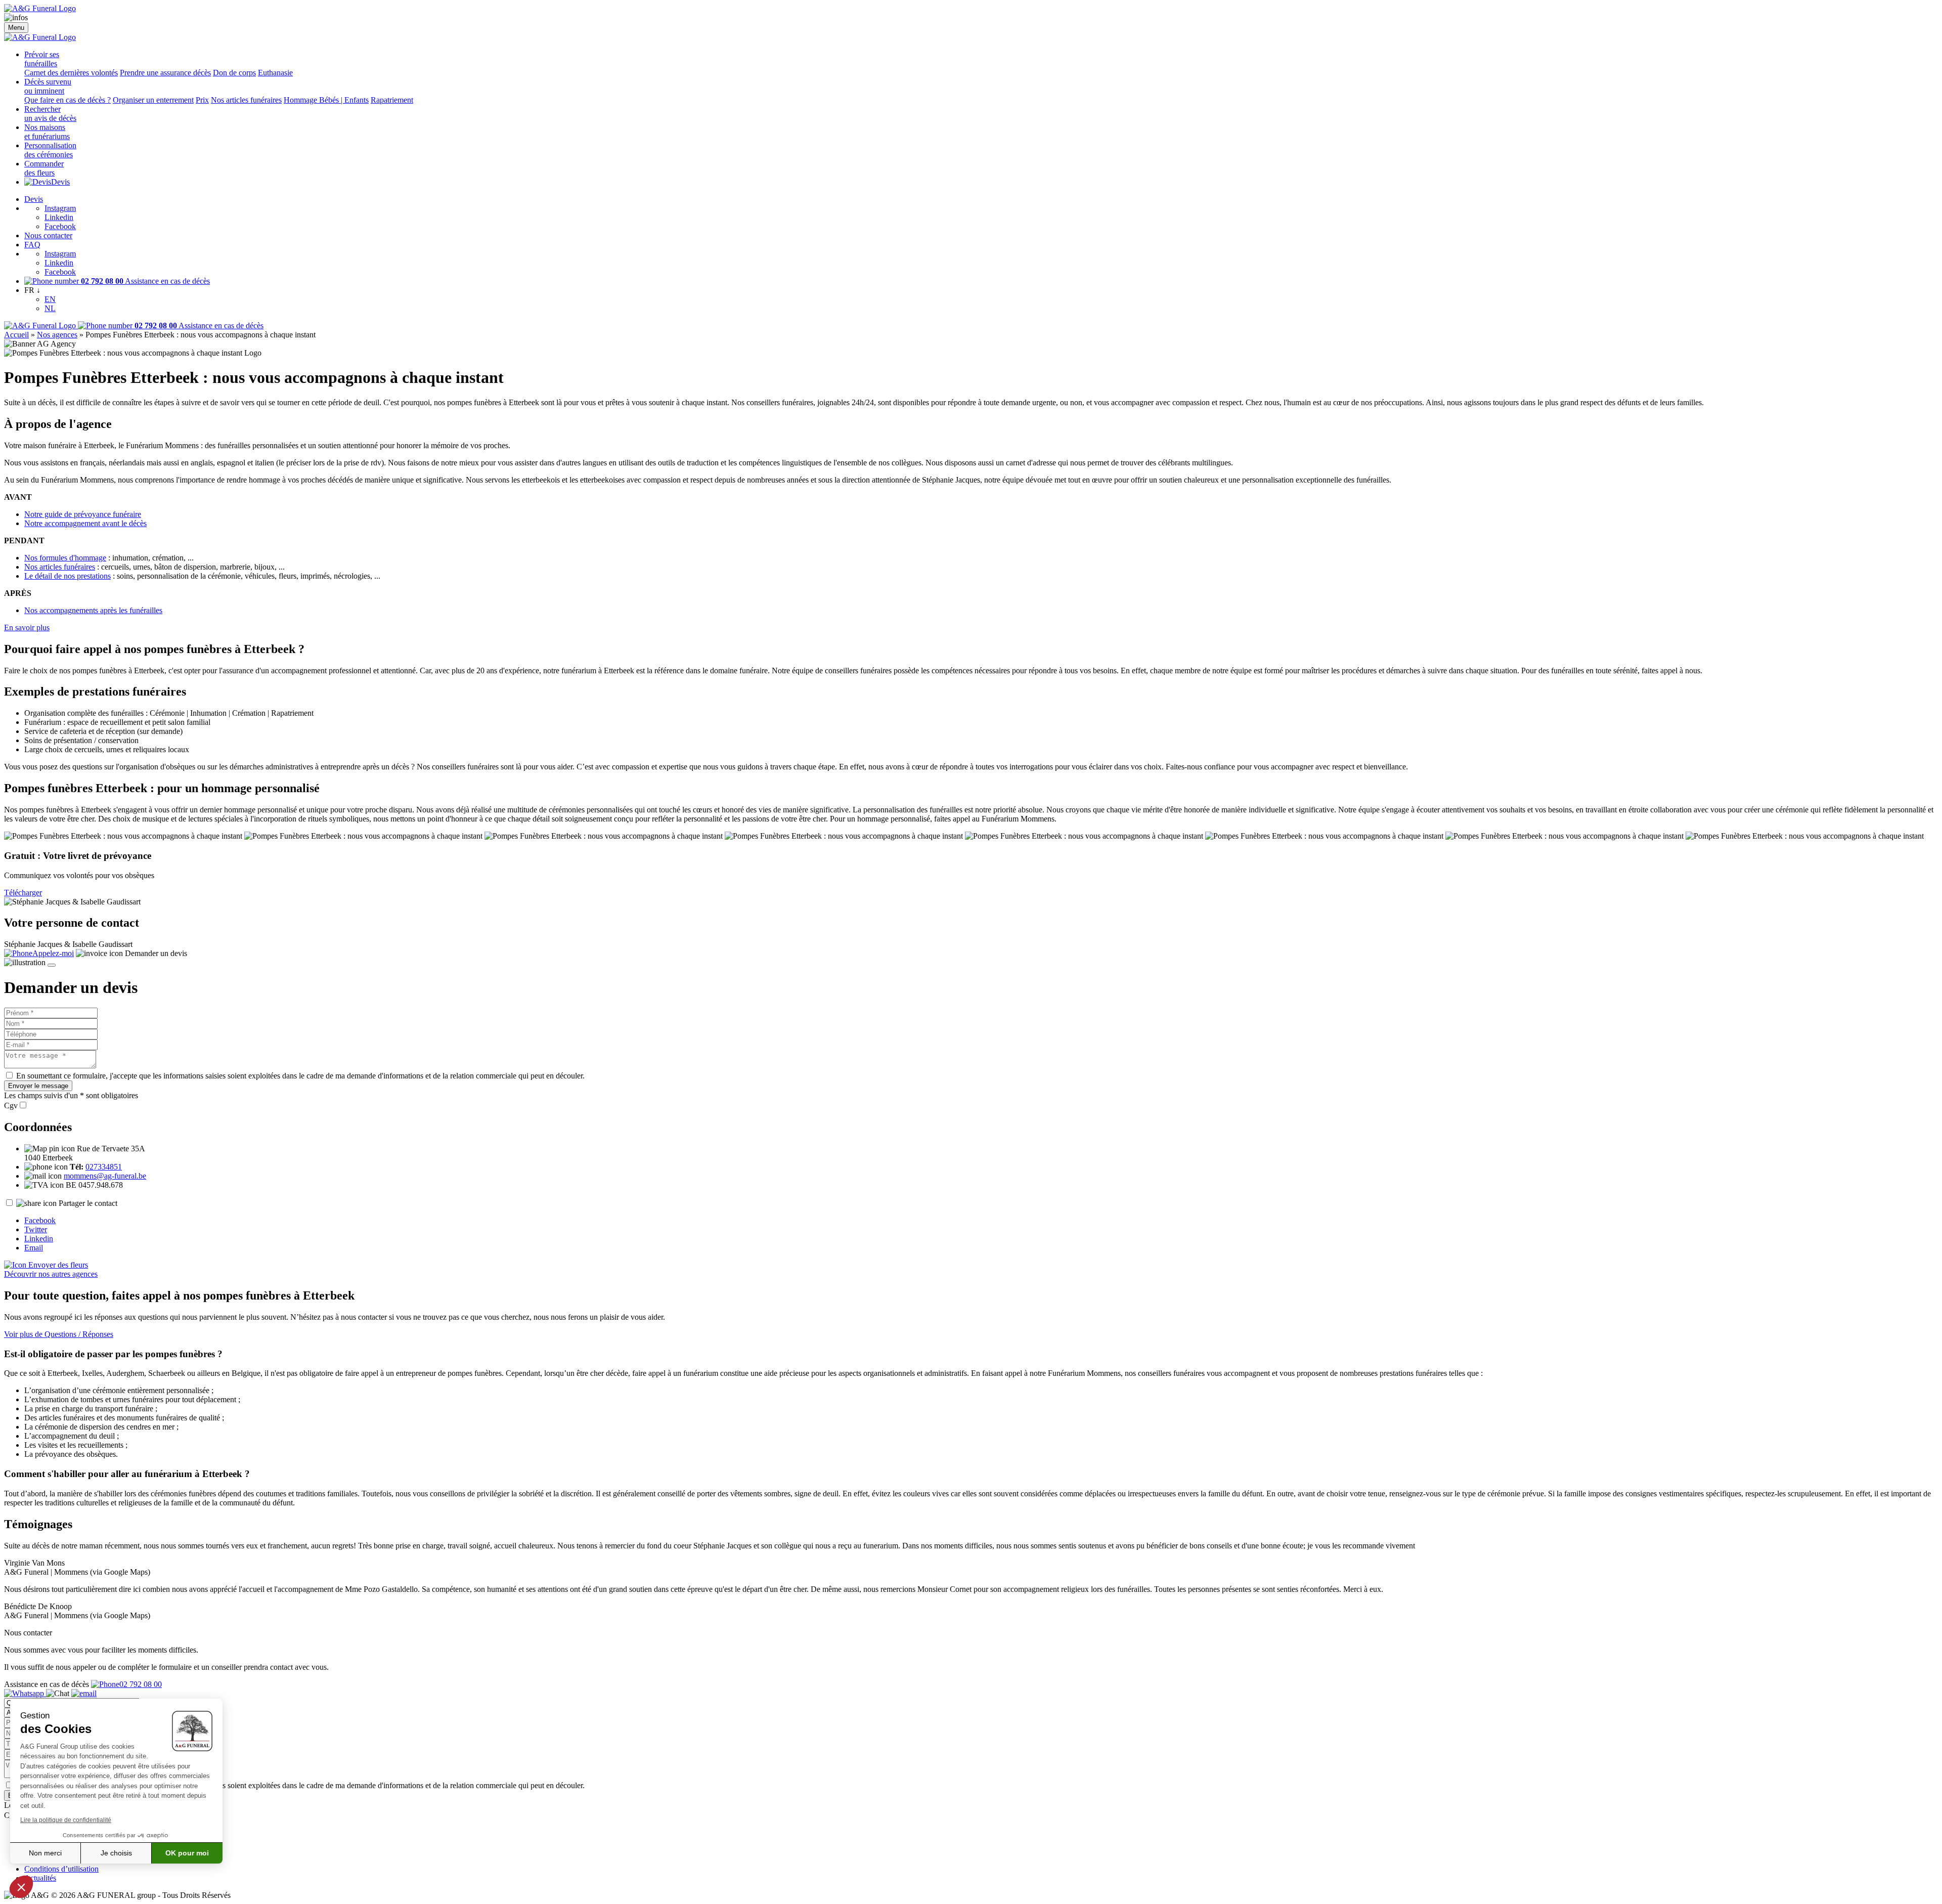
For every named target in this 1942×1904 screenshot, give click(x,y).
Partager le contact (88, 1203)
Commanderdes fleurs (44, 168)
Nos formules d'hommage (65, 558)
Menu (16, 28)
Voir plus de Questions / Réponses (59, 1334)
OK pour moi (187, 1853)
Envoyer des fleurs (57, 1265)
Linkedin (59, 217)
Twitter (36, 1229)
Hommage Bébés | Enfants (326, 100)
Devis (60, 182)
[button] (21, 1887)
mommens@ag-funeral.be (105, 1176)
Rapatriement (392, 100)
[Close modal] (52, 965)
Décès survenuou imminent (48, 86)
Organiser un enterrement (153, 100)
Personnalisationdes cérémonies (50, 150)
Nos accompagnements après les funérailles (93, 610)
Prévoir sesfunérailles (42, 59)
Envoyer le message (38, 1086)
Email (34, 1248)
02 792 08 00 (141, 1684)
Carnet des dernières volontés (71, 73)
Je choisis (116, 1853)
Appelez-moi (53, 953)
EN (50, 299)
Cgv (11, 1106)
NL (50, 308)
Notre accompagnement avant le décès (85, 523)
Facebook (60, 226)
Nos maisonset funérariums (47, 132)
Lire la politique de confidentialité (66, 1820)
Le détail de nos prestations (68, 576)
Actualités (40, 1878)
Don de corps (234, 73)
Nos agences (57, 335)
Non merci (45, 1853)
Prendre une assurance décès (165, 73)
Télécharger (23, 893)
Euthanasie (275, 73)
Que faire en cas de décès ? (68, 100)
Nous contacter (48, 235)
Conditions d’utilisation (61, 1869)
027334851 (104, 1167)
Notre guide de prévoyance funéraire (83, 514)
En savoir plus (27, 628)
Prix (202, 100)
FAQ (32, 245)
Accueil (16, 335)
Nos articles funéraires (246, 100)
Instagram (60, 208)
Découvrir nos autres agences (51, 1274)
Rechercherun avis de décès (50, 114)
